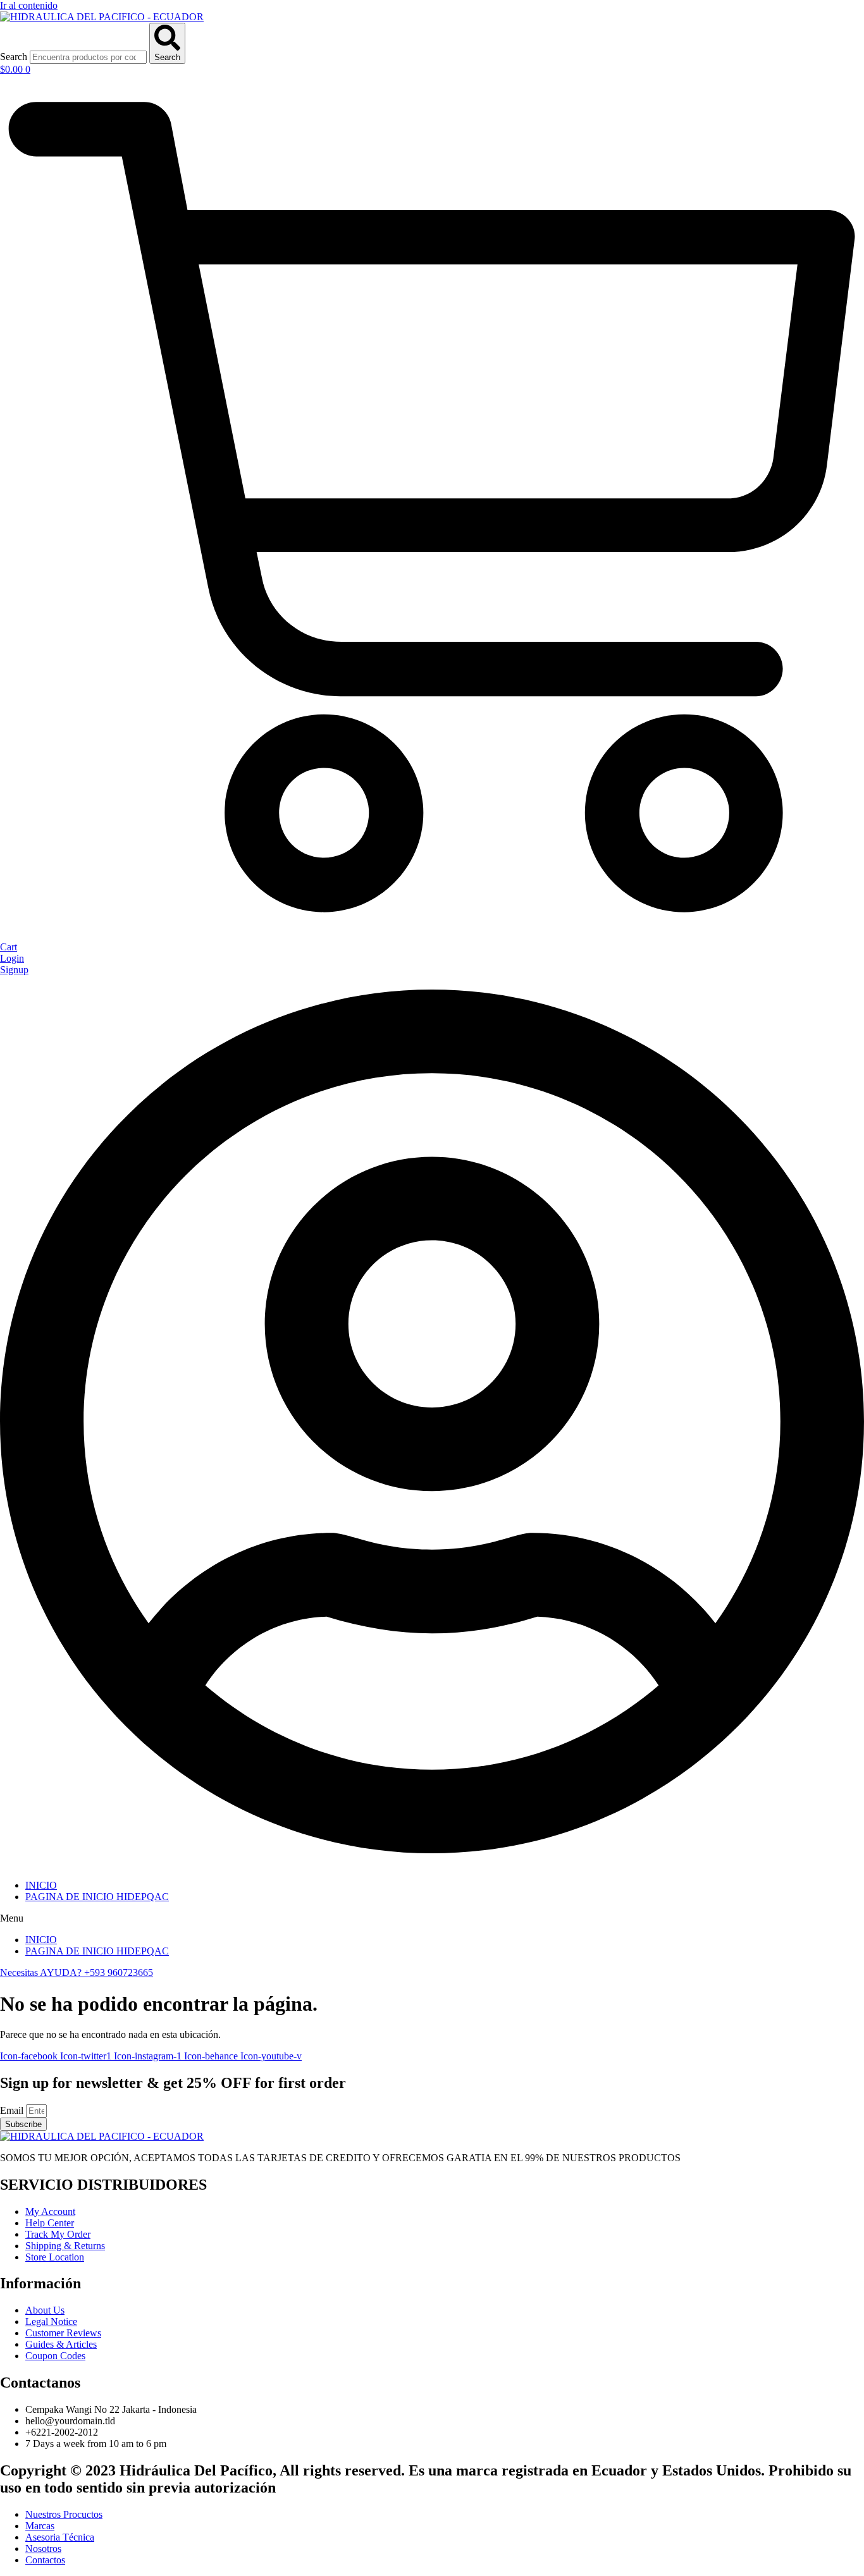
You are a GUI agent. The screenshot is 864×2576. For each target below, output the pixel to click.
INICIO (41, 1885)
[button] (432, 1918)
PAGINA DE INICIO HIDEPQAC (97, 1897)
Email (13, 2110)
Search (14, 57)
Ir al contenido (29, 5)
